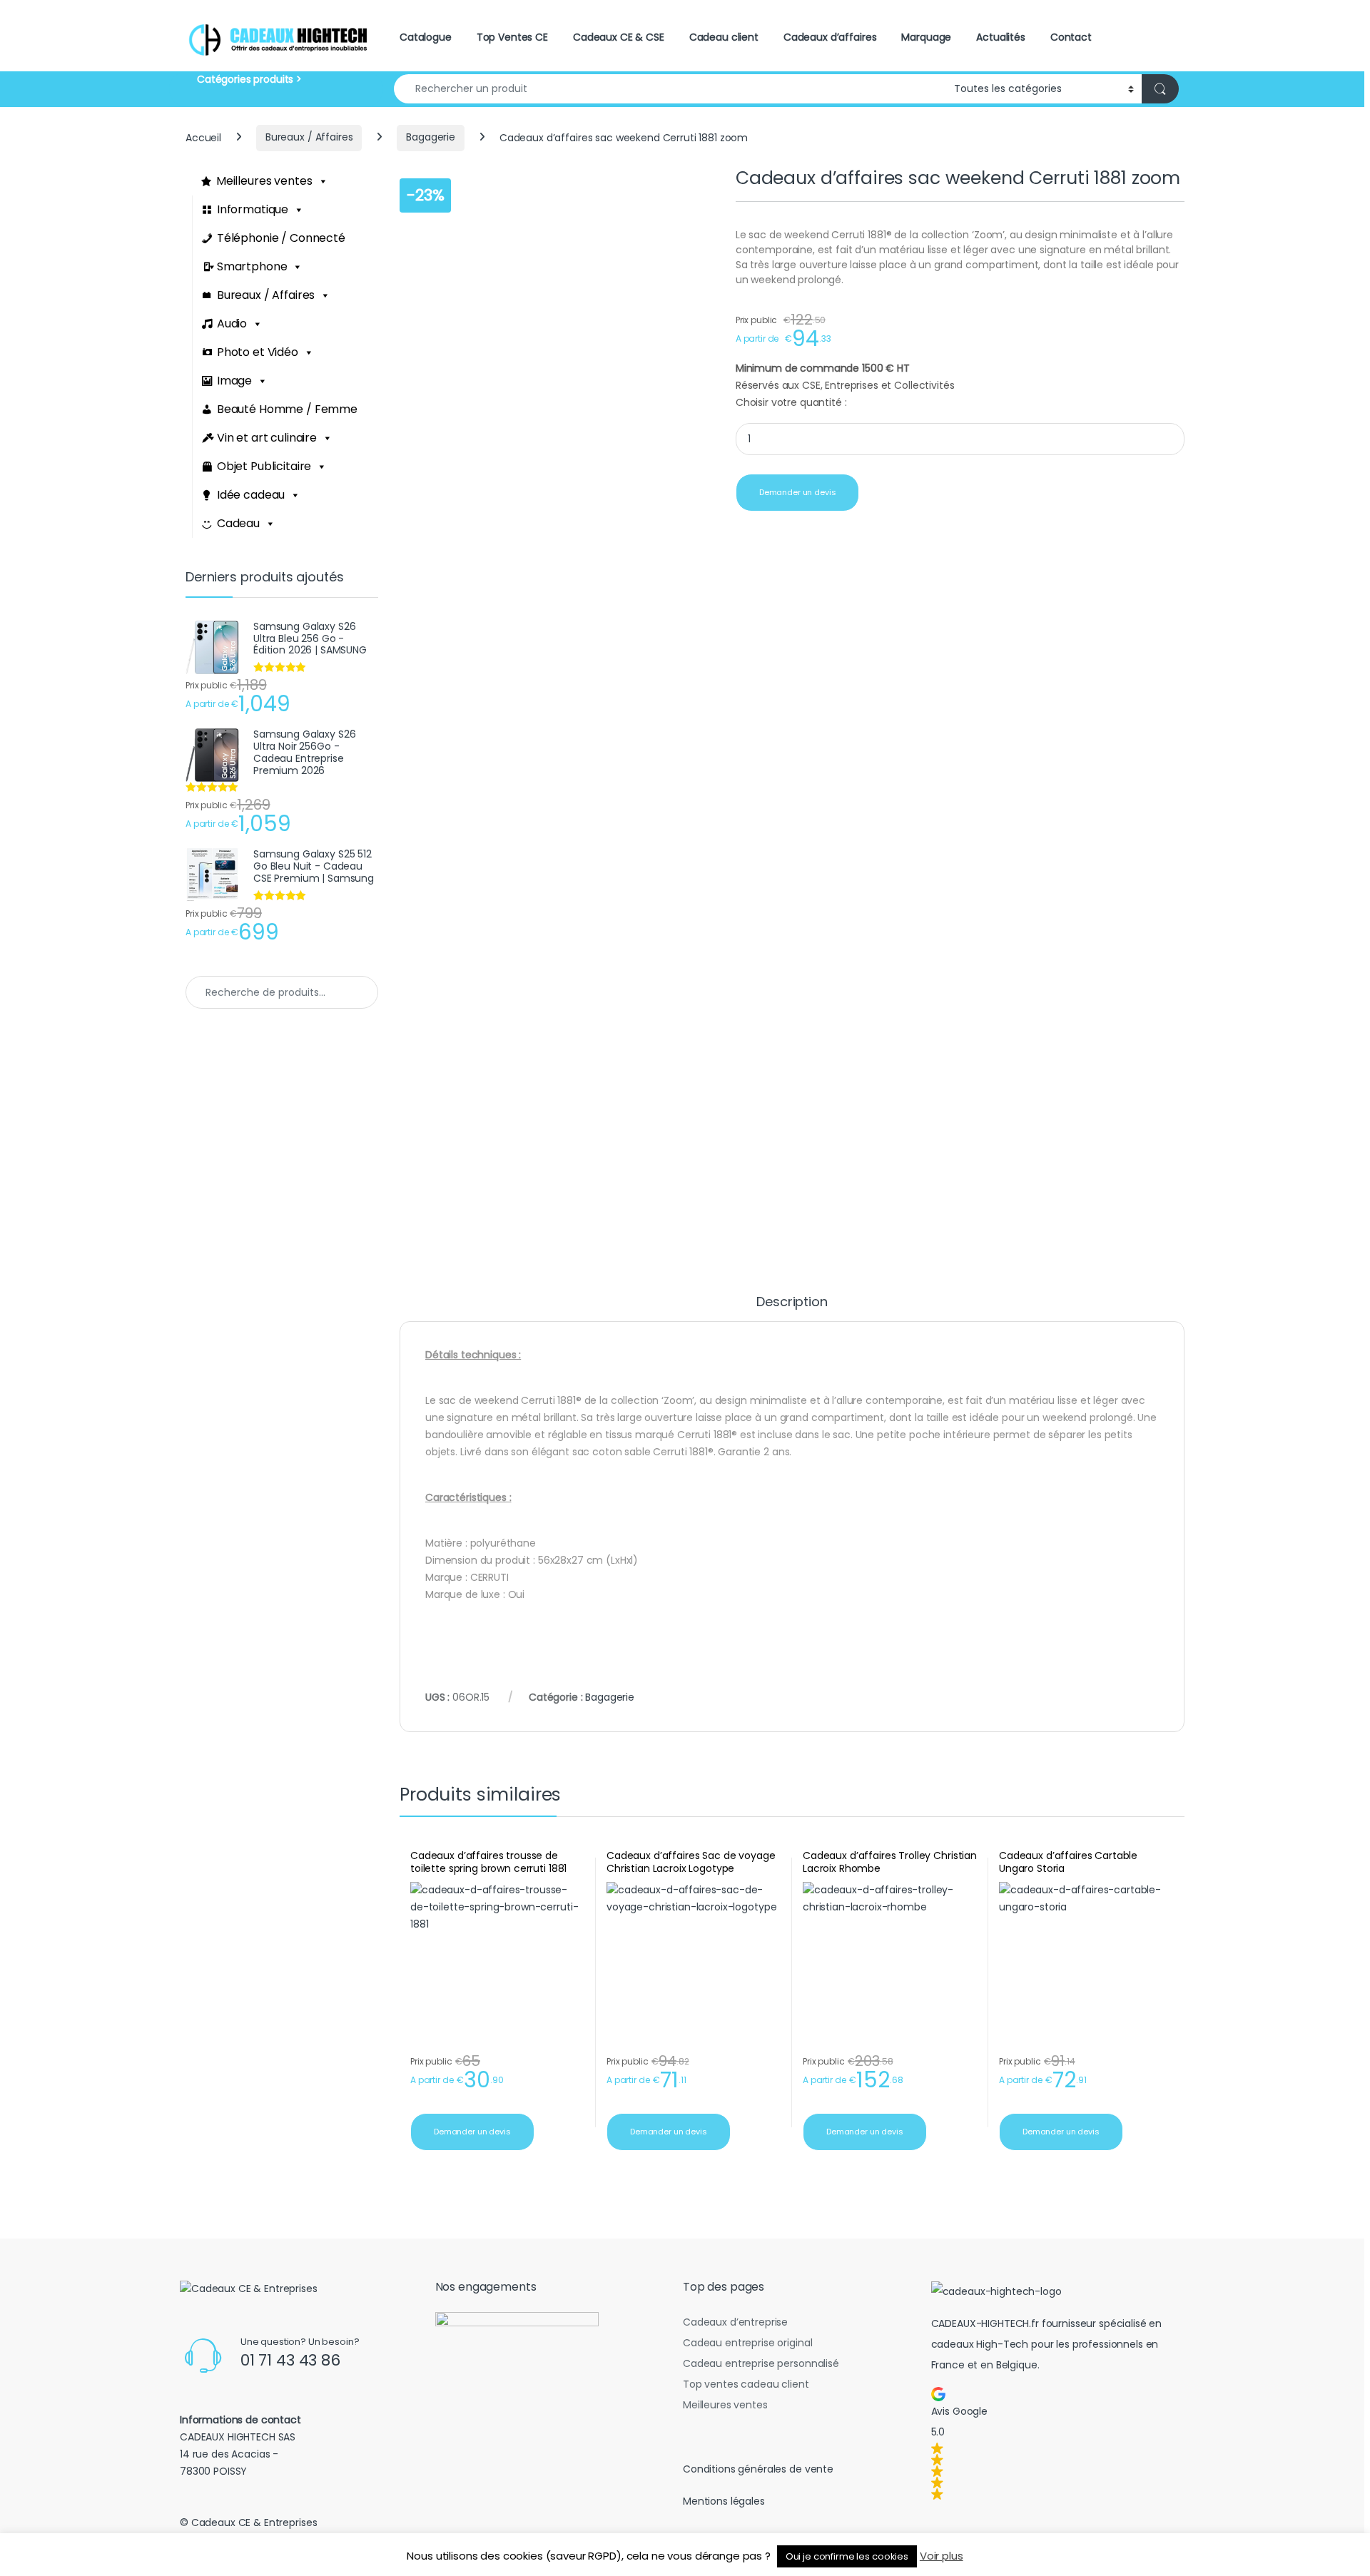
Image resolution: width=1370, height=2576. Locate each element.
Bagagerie (431, 137)
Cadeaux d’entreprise (735, 2322)
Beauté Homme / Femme (287, 409)
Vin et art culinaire (267, 438)
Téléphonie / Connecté (281, 238)
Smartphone (252, 266)
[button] (1055, 2443)
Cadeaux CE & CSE (619, 37)
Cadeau (238, 523)
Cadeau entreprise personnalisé (761, 2363)
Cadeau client (724, 37)
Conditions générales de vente (758, 2469)
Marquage (926, 37)
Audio (232, 324)
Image (234, 381)
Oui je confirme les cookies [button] (847, 2556)
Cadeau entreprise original (747, 2343)
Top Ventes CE (512, 37)
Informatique (253, 209)
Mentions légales (724, 2501)
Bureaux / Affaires (309, 137)
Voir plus (942, 2556)
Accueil (203, 137)
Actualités (1001, 37)
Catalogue (426, 37)
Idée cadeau (251, 495)
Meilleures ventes (264, 181)
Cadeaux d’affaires (830, 37)
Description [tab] (792, 1303)
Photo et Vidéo (258, 352)
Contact (1071, 37)
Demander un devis (798, 492)
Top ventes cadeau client (746, 2384)
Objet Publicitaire (264, 466)
